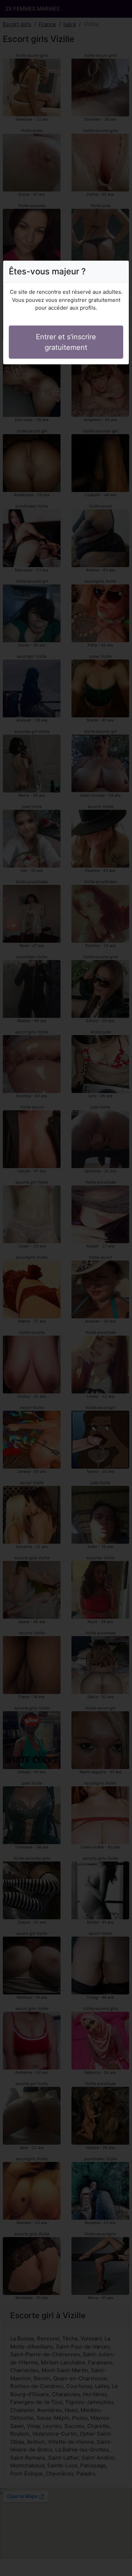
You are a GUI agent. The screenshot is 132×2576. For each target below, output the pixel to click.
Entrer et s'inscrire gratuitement (66, 342)
